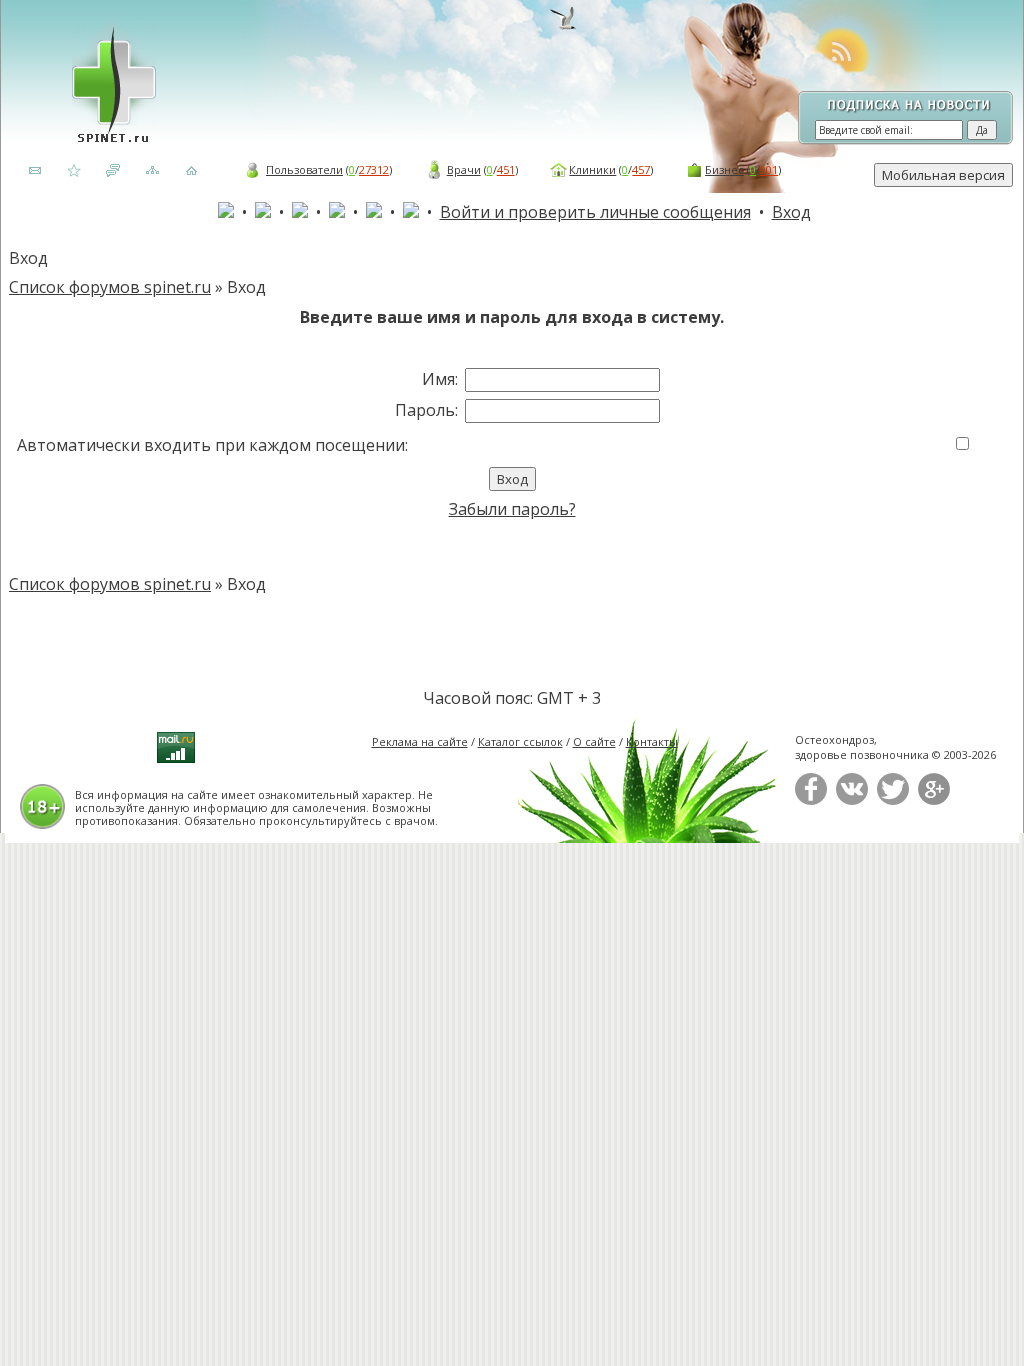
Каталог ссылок (520, 741)
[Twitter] (893, 800)
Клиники (592, 169)
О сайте (594, 741)
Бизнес (724, 169)
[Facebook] (811, 800)
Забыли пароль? (512, 509)
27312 (374, 169)
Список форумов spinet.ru (110, 287)
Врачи (464, 169)
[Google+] (934, 800)
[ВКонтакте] (852, 800)
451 (506, 169)
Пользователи (304, 169)
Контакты (652, 741)
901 (769, 169)
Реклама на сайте (420, 741)
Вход (791, 212)
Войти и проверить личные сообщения (595, 212)
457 (641, 169)
